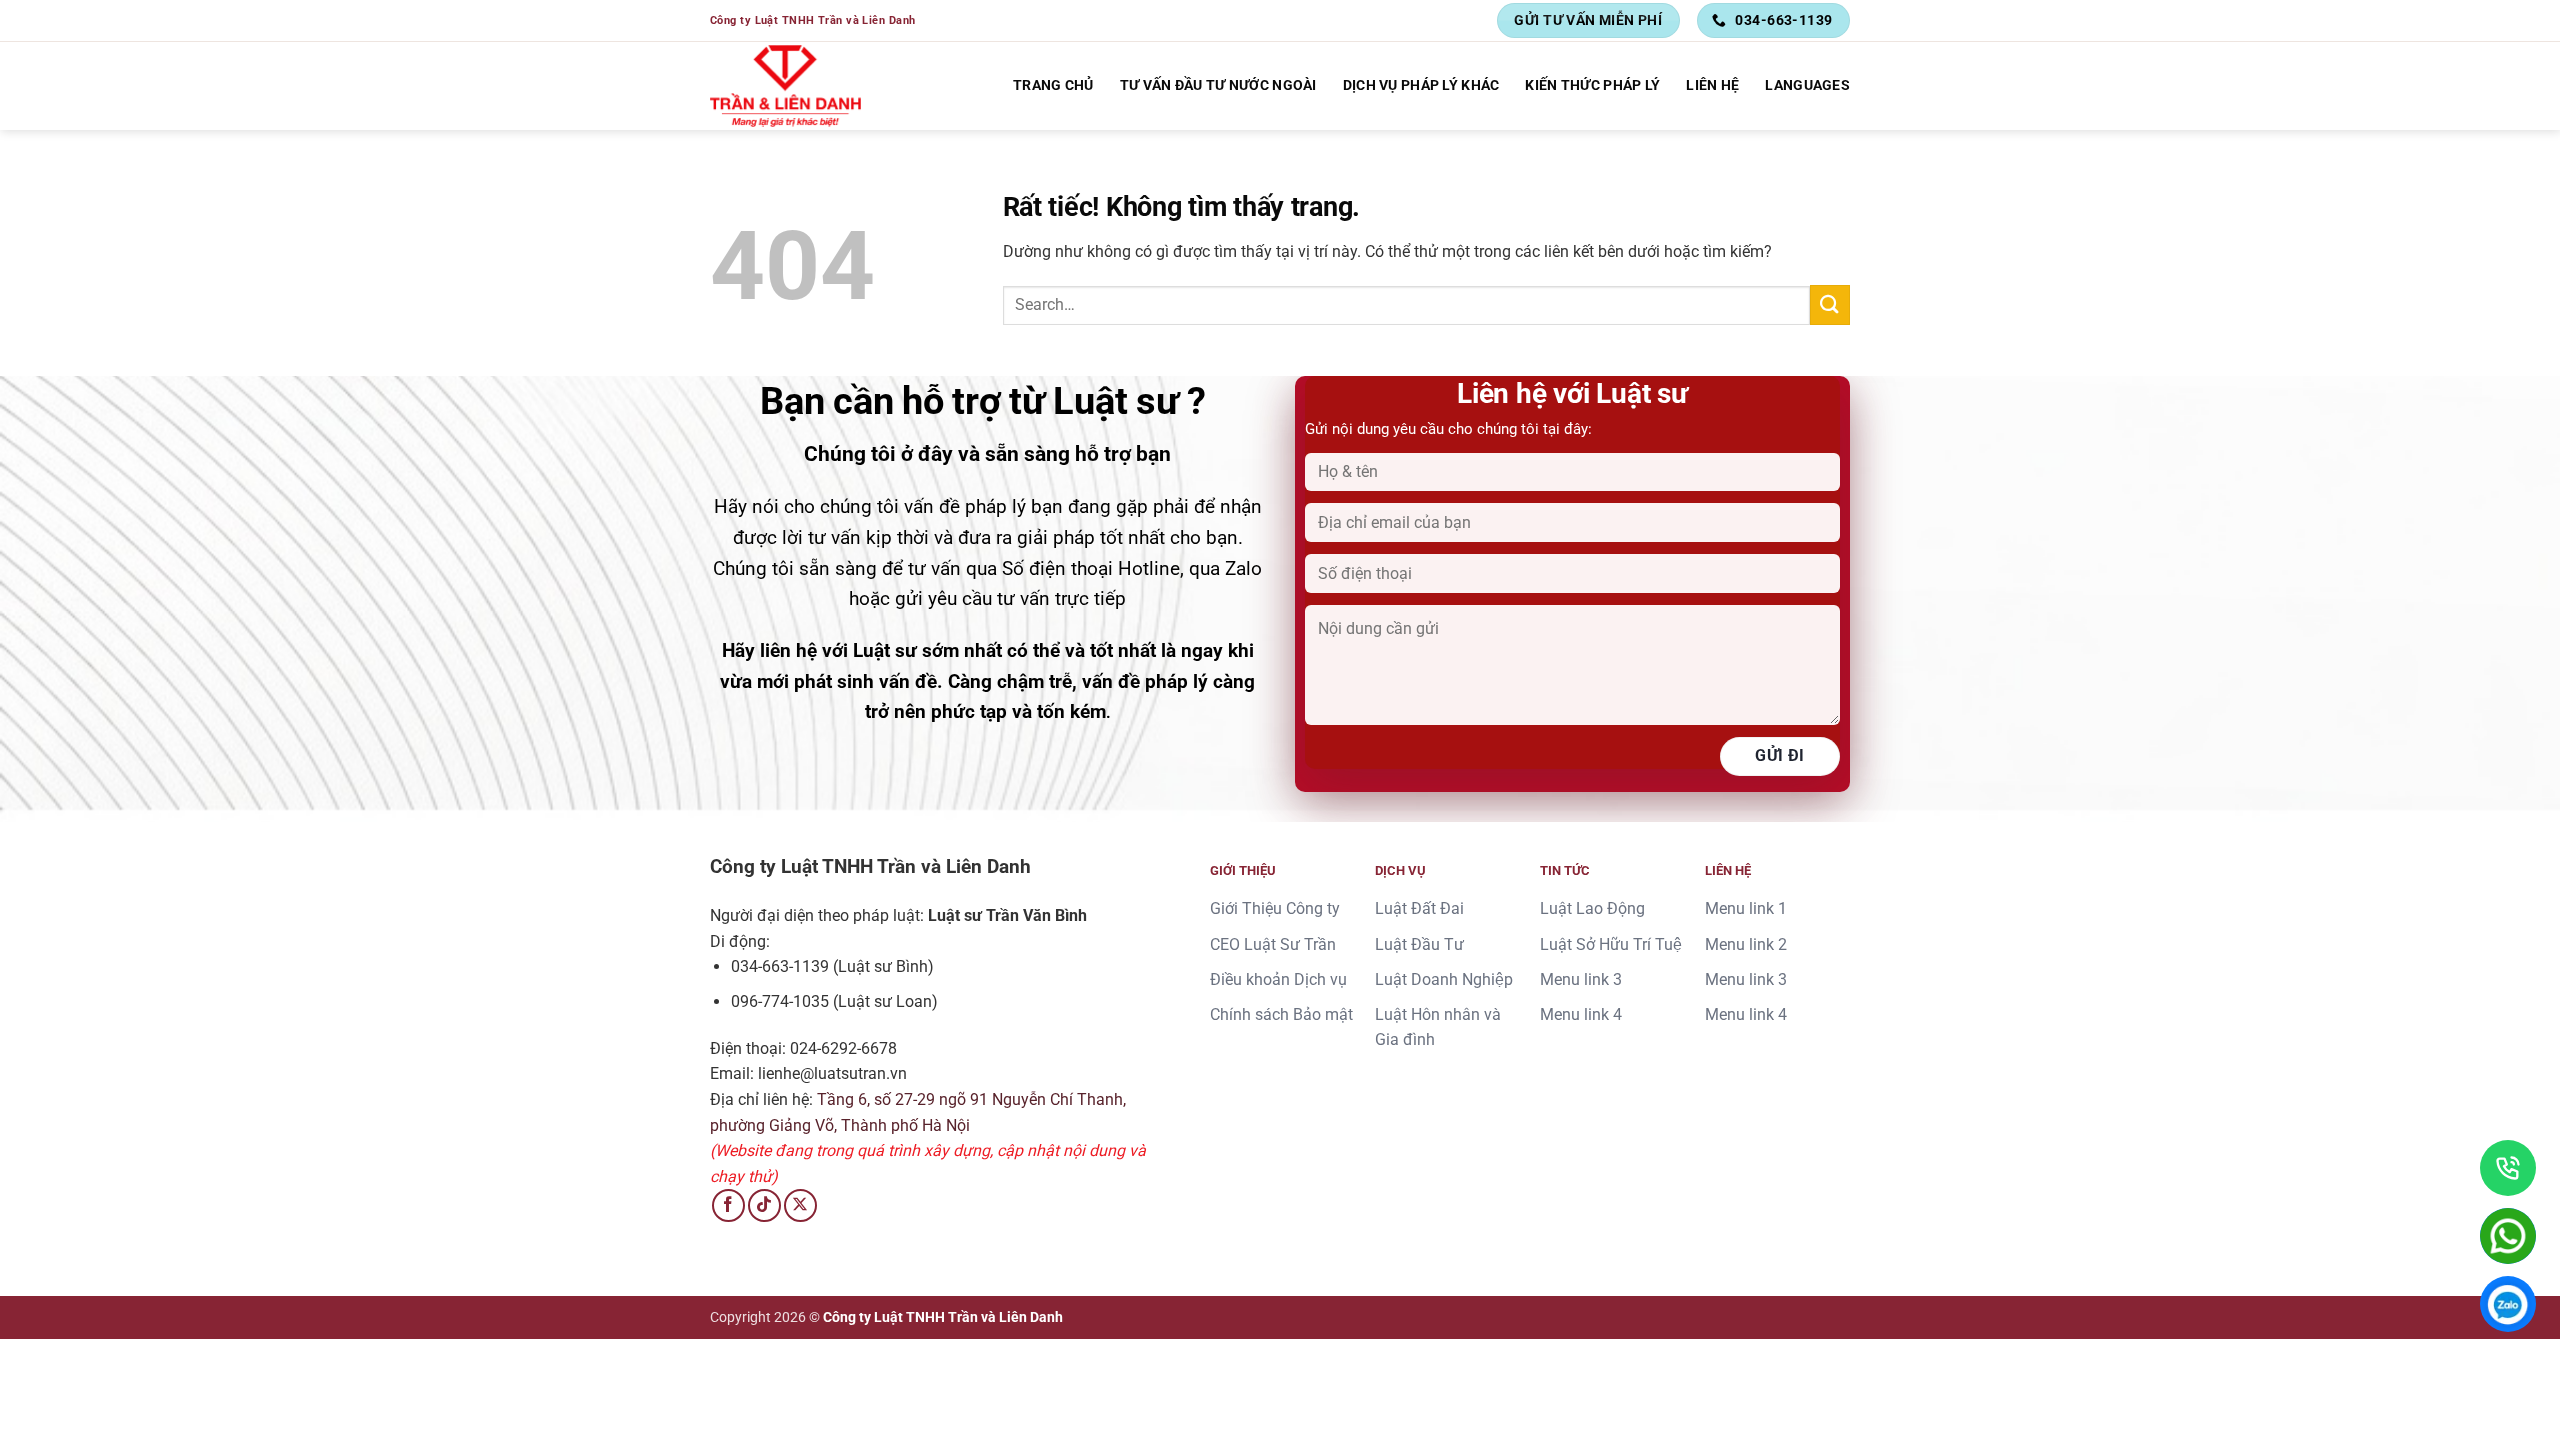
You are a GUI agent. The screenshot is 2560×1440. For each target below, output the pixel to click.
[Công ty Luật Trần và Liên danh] (786, 86)
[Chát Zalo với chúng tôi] (2508, 1304)
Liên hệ (1712, 85)
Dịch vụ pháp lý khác (1421, 85)
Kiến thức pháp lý (1592, 85)
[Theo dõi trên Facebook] (728, 1205)
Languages (1807, 85)
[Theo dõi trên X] (800, 1205)
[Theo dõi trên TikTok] (764, 1205)
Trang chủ (1053, 85)
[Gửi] (1830, 304)
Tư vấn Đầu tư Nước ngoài (1218, 85)
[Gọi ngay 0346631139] (2508, 1168)
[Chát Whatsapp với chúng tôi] (2508, 1236)
